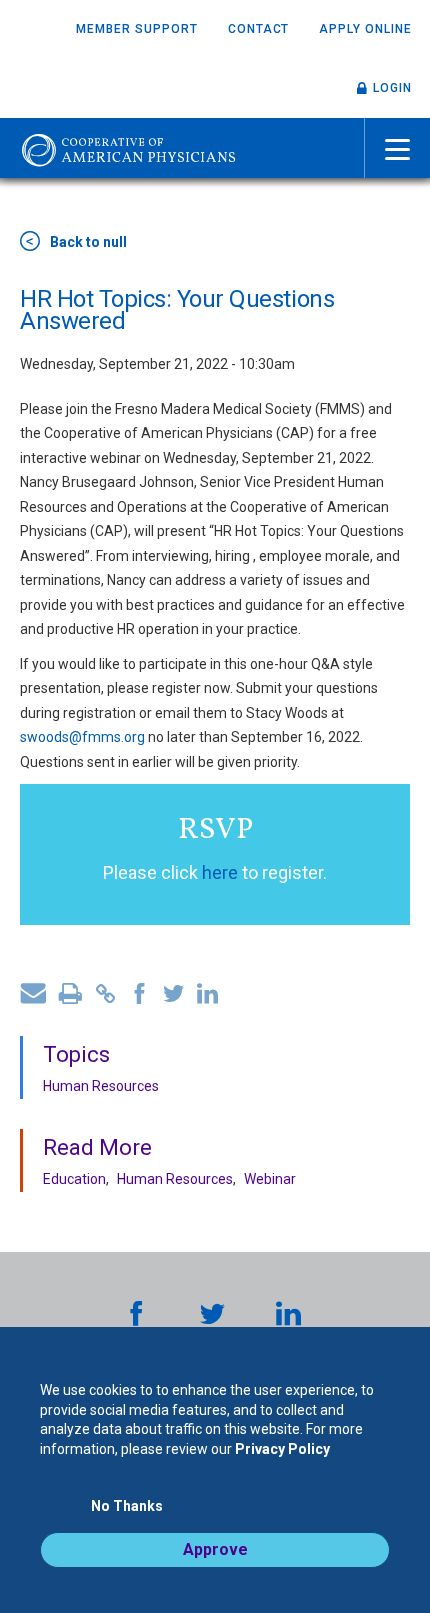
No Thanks (127, 1506)
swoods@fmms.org (82, 737)
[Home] (128, 148)
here (220, 872)
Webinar (270, 1179)
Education (74, 1179)
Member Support (136, 29)
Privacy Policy (282, 1449)
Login (392, 88)
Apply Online (365, 29)
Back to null (88, 242)
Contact (259, 29)
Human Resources (101, 1086)
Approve (215, 1549)
